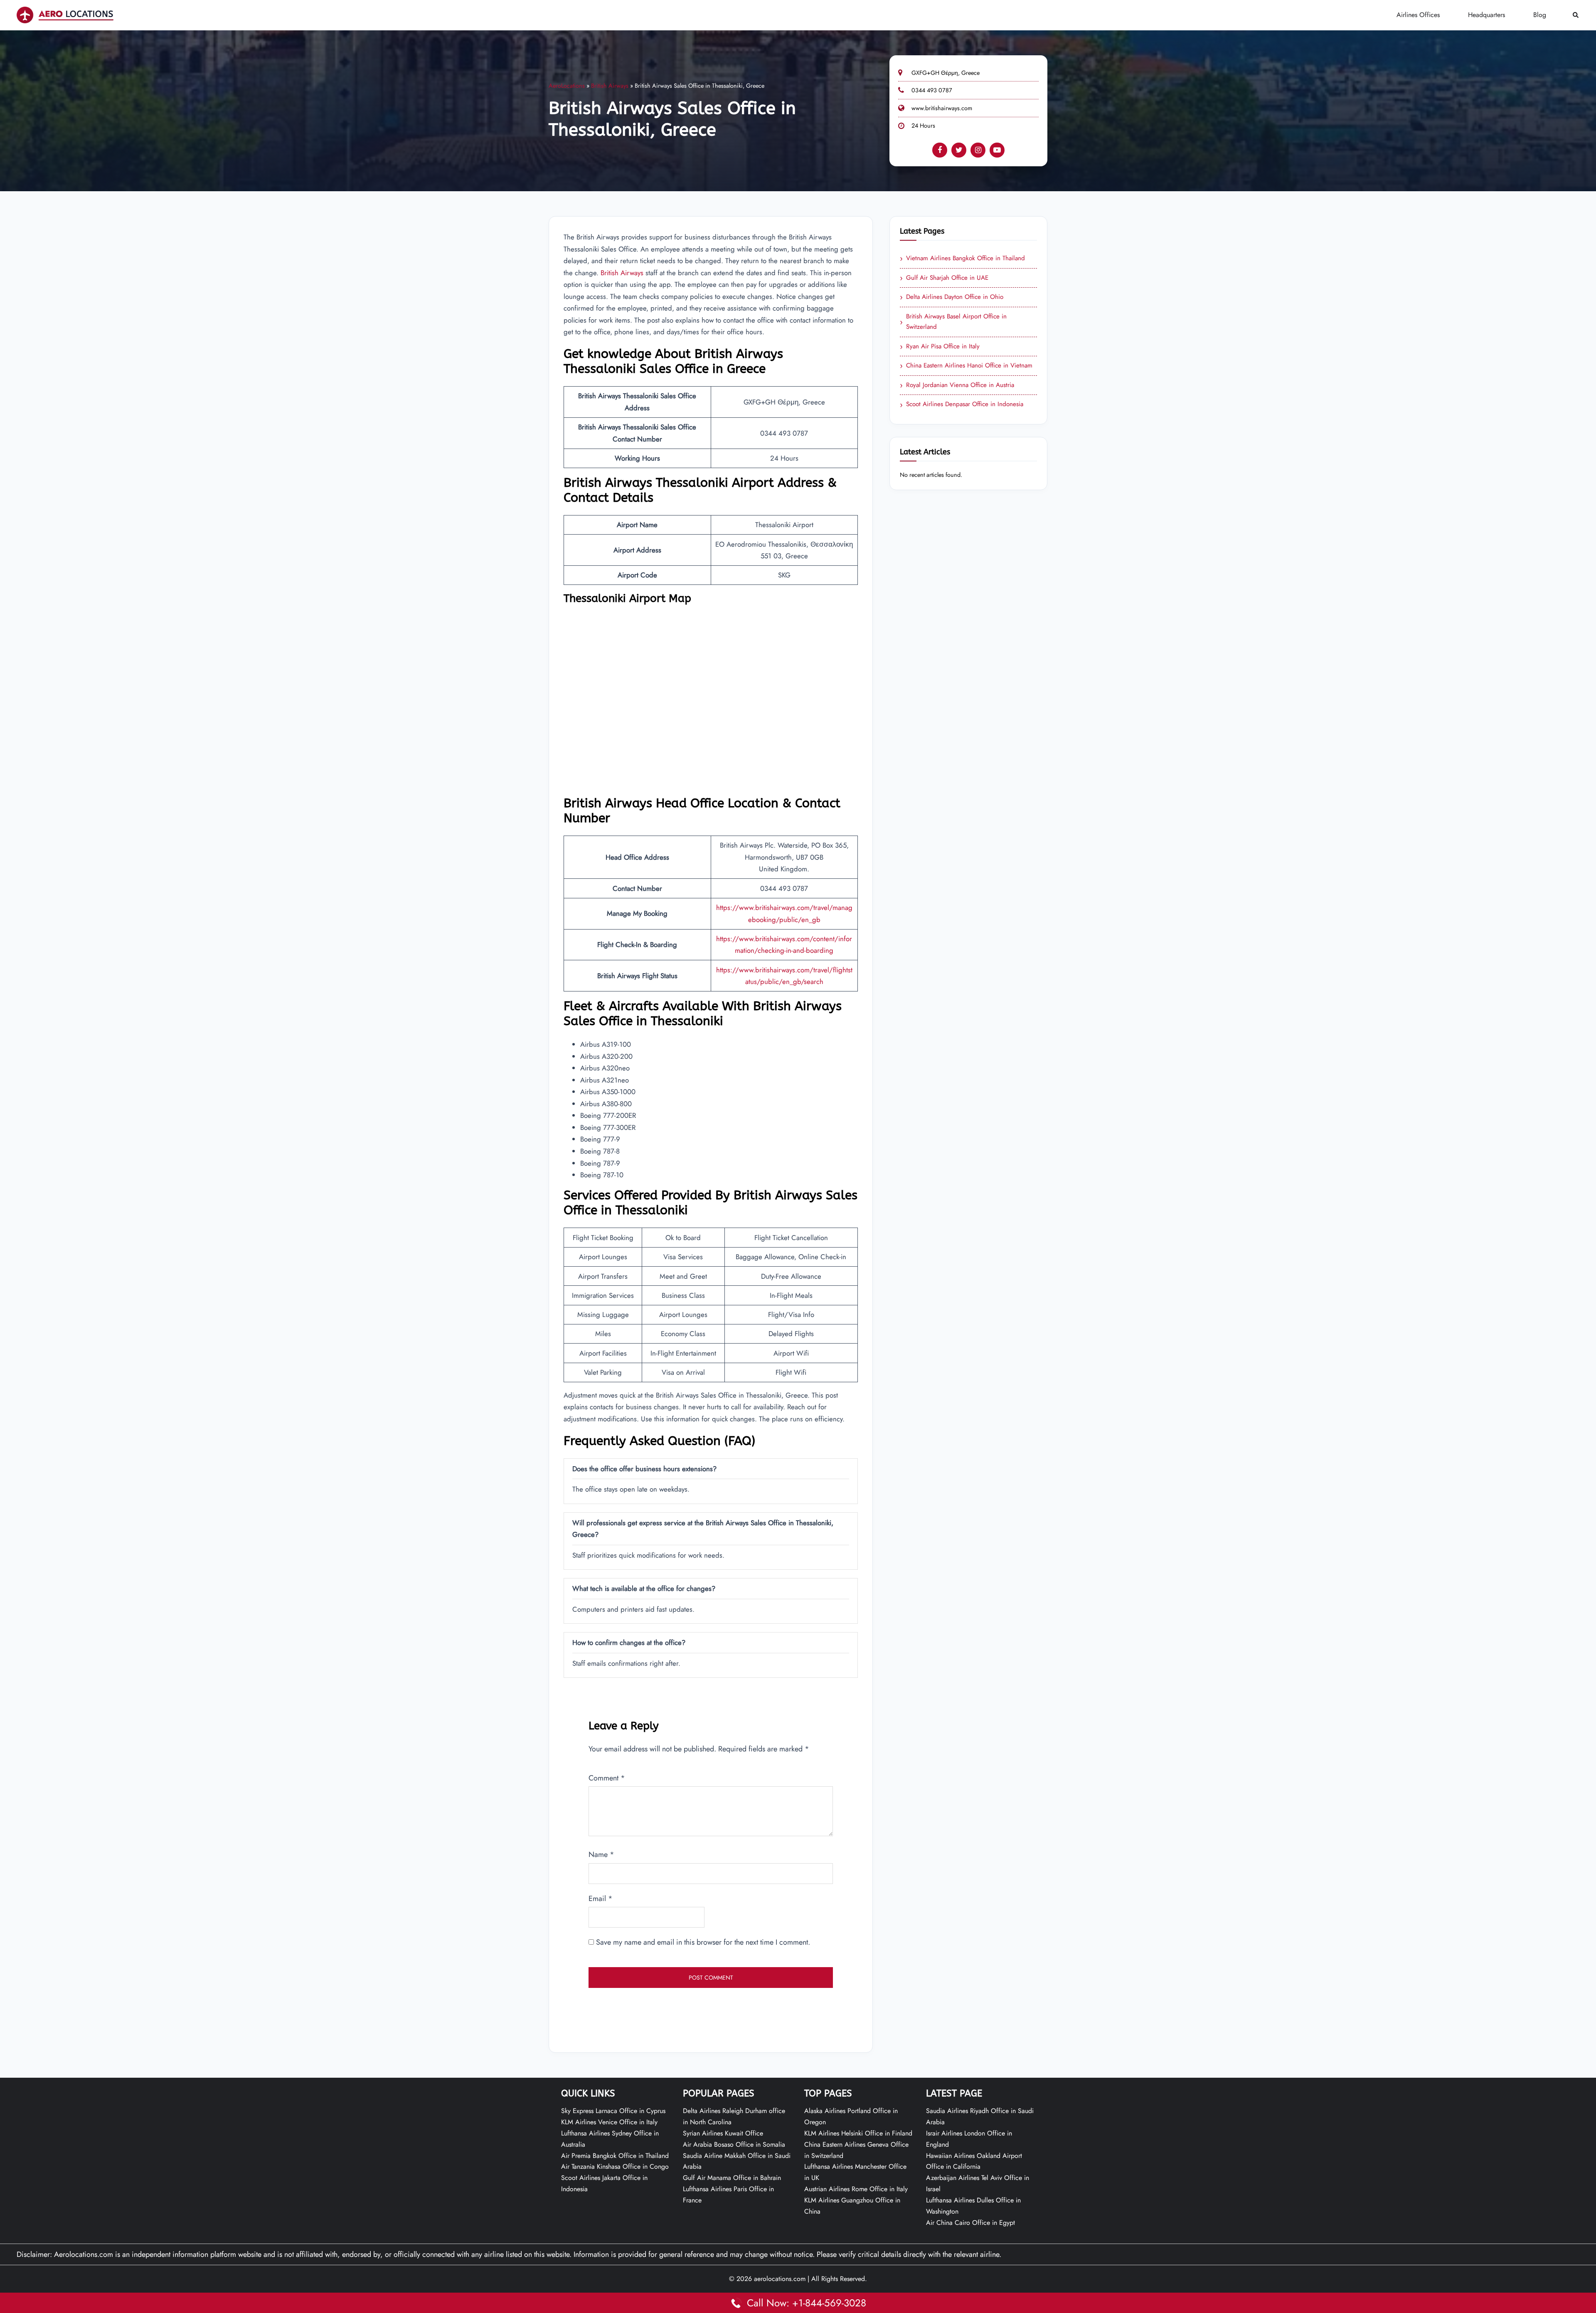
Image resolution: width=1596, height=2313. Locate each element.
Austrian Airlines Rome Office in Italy (856, 2189)
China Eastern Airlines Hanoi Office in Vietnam (966, 366)
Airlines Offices (1418, 15)
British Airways (610, 86)
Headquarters (1486, 15)
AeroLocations (567, 86)
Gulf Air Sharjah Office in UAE (944, 278)
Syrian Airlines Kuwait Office (723, 2133)
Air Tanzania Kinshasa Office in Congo (615, 2166)
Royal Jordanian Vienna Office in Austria (957, 385)
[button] (1576, 15)
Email (601, 1899)
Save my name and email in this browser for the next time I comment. (703, 1942)
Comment (607, 1778)
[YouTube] (997, 150)
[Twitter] (959, 150)
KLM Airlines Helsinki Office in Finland (858, 2133)
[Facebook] (940, 150)
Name (601, 1854)
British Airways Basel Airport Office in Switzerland (953, 322)
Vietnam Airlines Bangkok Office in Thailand (962, 259)
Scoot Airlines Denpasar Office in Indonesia (962, 404)
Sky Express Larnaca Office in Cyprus (613, 2111)
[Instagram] (978, 150)
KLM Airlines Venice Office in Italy (609, 2122)
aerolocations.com (780, 2279)
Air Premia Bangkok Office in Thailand (615, 2156)
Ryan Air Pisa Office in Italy (940, 347)
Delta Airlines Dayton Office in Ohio (952, 297)
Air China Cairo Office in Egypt (970, 2223)
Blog (1540, 15)
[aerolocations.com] (65, 15)
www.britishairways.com (942, 108)
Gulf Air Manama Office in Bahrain (732, 2178)
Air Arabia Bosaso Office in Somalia (734, 2144)
